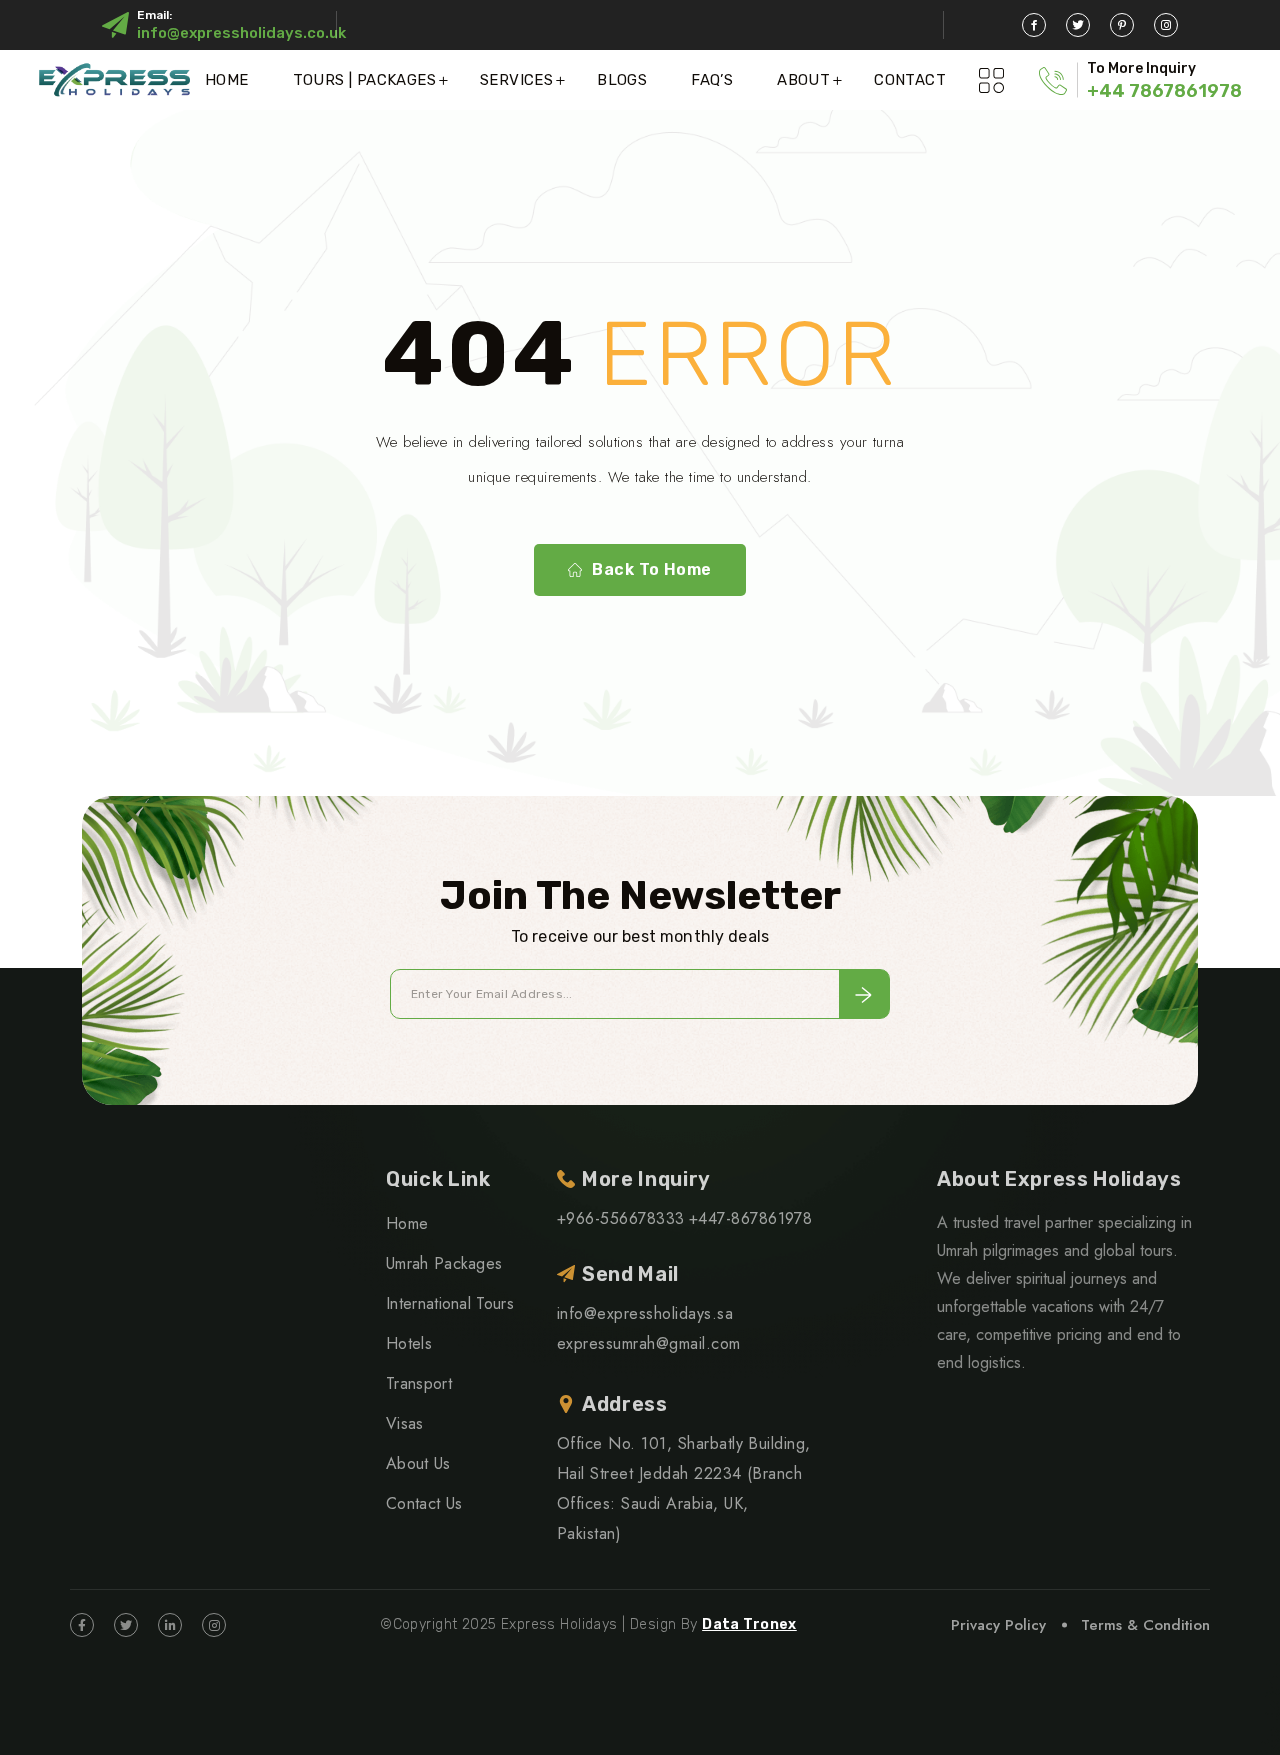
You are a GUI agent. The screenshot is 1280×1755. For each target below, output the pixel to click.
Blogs (622, 80)
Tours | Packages (364, 80)
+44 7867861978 (1164, 91)
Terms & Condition (1145, 1625)
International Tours (450, 1303)
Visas (405, 1423)
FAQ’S (712, 80)
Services (516, 80)
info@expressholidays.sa (645, 1313)
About (803, 80)
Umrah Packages (444, 1263)
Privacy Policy (998, 1625)
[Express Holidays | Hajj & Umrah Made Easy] (115, 79)
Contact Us (424, 1503)
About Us (418, 1463)
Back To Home (652, 569)
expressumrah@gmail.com (649, 1343)
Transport (419, 1383)
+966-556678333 (621, 1218)
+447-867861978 (751, 1218)
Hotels (409, 1343)
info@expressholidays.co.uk (241, 33)
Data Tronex (749, 1624)
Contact (910, 80)
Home (227, 80)
